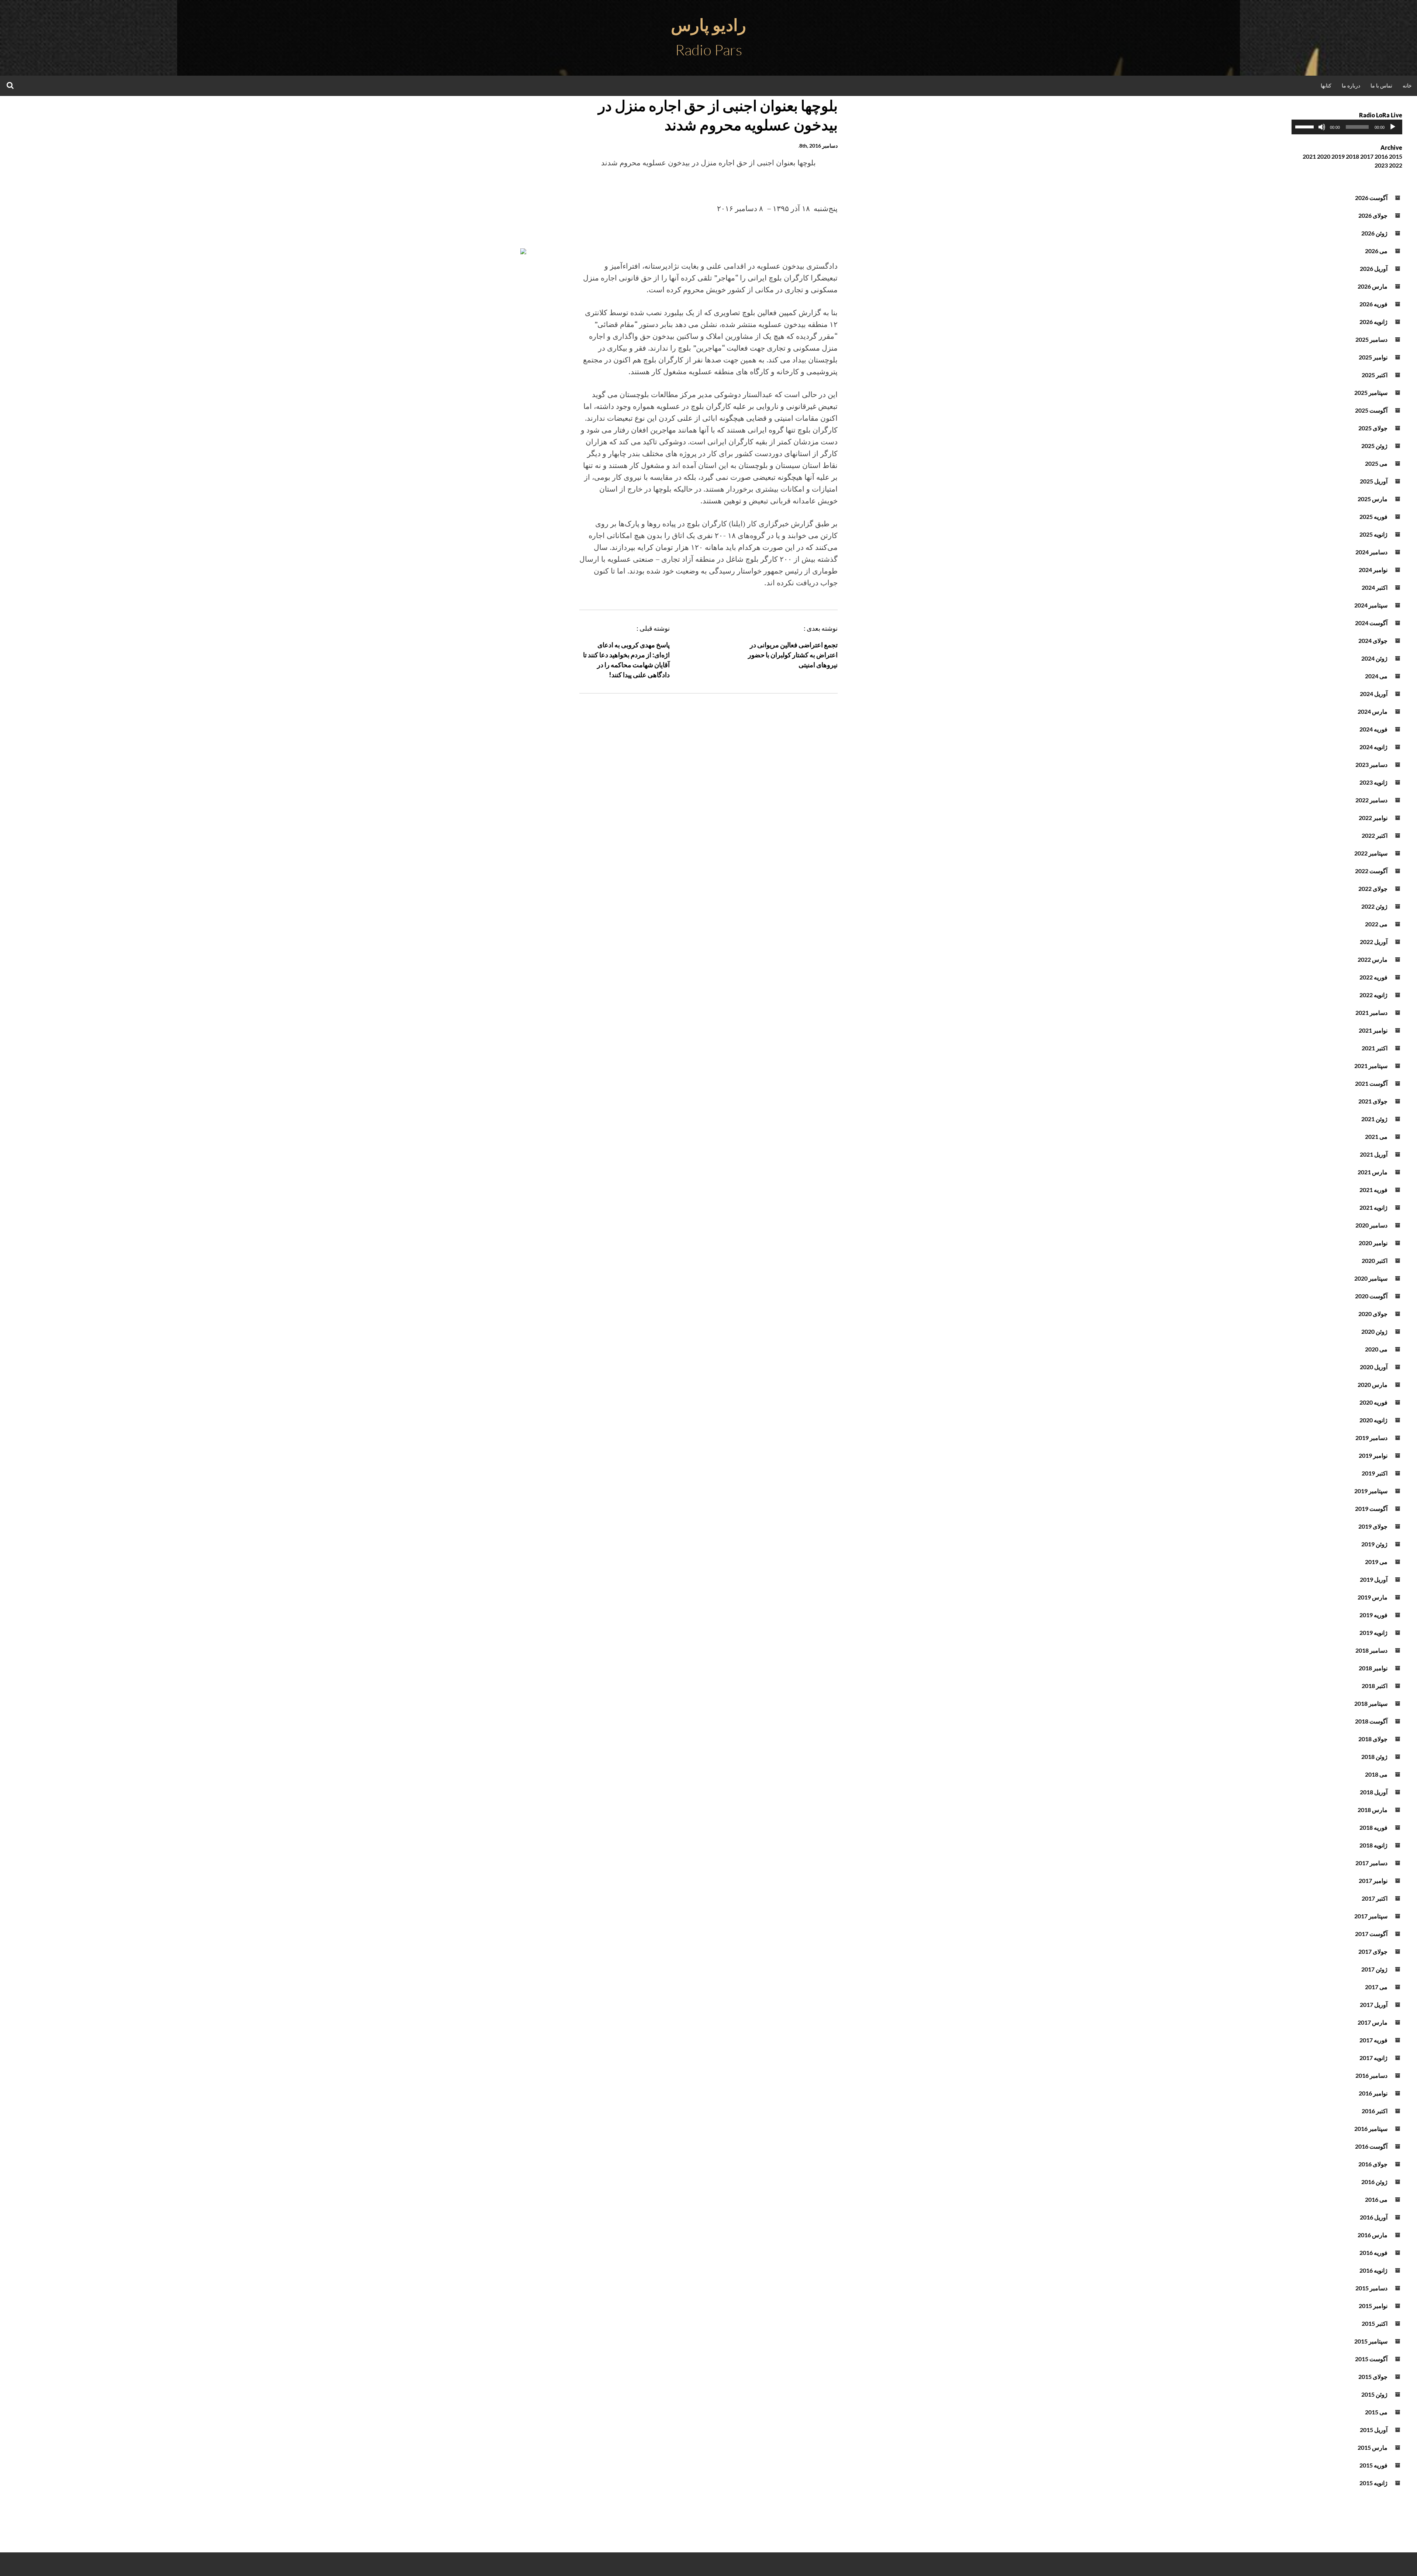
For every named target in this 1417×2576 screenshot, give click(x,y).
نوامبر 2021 (1373, 1030)
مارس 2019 (1373, 1597)
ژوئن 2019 (1374, 1544)
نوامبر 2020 (1373, 1243)
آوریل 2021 (1374, 1154)
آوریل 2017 (1374, 2005)
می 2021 (1376, 1137)
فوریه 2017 (1373, 2040)
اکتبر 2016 (1375, 2111)
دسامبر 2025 (1371, 339)
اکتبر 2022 (1375, 835)
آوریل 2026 (1374, 268)
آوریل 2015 (1374, 2430)
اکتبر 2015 (1375, 2323)
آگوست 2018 (1371, 1721)
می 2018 (1376, 1774)
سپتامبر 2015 (1371, 2341)
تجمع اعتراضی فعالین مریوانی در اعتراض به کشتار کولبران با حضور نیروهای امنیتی (793, 655)
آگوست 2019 (1371, 1509)
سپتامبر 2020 (1371, 1278)
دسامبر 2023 (1371, 764)
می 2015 (1376, 2412)
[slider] (1306, 126)
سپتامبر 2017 (1371, 1916)
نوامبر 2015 (1373, 2306)
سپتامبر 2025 (1371, 392)
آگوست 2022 (1371, 871)
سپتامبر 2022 (1371, 853)
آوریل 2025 (1374, 481)
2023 (1381, 165)
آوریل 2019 (1374, 1579)
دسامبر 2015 (1371, 2288)
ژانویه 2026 (1373, 322)
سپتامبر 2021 (1371, 1066)
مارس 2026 (1373, 286)
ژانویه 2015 (1373, 2483)
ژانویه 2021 (1373, 1207)
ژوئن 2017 (1374, 1969)
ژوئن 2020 (1374, 1331)
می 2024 (1376, 676)
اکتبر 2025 (1375, 375)
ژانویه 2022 (1373, 995)
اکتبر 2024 (1375, 587)
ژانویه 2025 (1373, 534)
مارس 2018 (1373, 1810)
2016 (1381, 156)
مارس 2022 (1373, 959)
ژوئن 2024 (1374, 658)
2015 (1396, 156)
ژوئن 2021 (1374, 1119)
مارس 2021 (1373, 1172)
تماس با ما (1381, 85)
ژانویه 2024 (1373, 747)
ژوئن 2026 (1374, 233)
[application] (1347, 127)
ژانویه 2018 (1373, 1845)
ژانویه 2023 (1373, 782)
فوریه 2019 (1373, 1615)
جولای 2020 (1373, 1314)
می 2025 (1376, 463)
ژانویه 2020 (1373, 1420)
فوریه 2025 (1373, 516)
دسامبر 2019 (1371, 1438)
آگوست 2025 (1371, 410)
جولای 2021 (1373, 1101)
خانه (1407, 85)
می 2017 (1376, 1987)
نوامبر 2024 (1373, 570)
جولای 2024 (1373, 640)
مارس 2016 (1373, 2235)
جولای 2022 (1373, 888)
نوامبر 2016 (1373, 2093)
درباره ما (1351, 85)
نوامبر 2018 (1373, 1668)
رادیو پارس (708, 25)
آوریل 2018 (1374, 1792)
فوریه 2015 (1373, 2465)
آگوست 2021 (1371, 1083)
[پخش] (1393, 127)
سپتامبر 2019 (1371, 1491)
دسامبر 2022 (1371, 800)
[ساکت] (1322, 127)
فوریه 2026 (1373, 304)
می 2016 (1376, 2199)
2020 (1324, 156)
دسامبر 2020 (1371, 1225)
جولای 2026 (1373, 215)
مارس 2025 (1373, 499)
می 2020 (1376, 1349)
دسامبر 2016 (1371, 2075)
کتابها (1326, 85)
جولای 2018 (1373, 1739)
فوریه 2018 (1373, 1827)
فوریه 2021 (1373, 1190)
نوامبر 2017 (1373, 1881)
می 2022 (1376, 924)
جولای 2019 (1373, 1526)
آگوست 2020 (1371, 1296)
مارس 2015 (1373, 2447)
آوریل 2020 (1374, 1367)
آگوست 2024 (1371, 623)
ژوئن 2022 (1374, 906)
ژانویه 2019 (1373, 1633)
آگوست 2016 (1371, 2146)
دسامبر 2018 (1371, 1650)
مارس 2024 (1373, 711)
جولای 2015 (1373, 2377)
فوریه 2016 (1373, 2253)
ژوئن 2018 (1374, 1757)
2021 (1309, 156)
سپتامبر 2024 (1371, 605)
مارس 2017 (1373, 2022)
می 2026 (1376, 251)
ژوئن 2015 (1374, 2394)
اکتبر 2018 (1375, 1686)
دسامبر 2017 (1371, 1863)
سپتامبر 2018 (1371, 1703)
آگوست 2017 (1371, 1934)
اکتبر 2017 (1375, 1898)
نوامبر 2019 (1373, 1455)
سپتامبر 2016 (1371, 2129)
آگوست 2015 (1371, 2359)
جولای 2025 (1373, 428)
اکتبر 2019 (1375, 1473)
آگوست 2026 (1371, 198)
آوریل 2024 (1374, 694)
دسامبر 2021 (1371, 1013)
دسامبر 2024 (1371, 552)
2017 (1367, 156)
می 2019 (1376, 1562)
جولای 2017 (1373, 1951)
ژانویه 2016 (1373, 2270)
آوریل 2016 (1374, 2217)
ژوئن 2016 (1374, 2182)
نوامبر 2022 (1373, 818)
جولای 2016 (1373, 2164)
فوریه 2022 (1373, 977)
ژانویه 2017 (1373, 2058)
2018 (1352, 156)
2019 (1338, 156)
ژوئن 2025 (1374, 446)
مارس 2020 (1373, 1385)
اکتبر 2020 (1375, 1261)
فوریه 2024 (1373, 729)
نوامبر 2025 (1373, 357)
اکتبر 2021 (1375, 1048)
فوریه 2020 (1373, 1402)
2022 (1396, 165)
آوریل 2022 (1374, 942)
